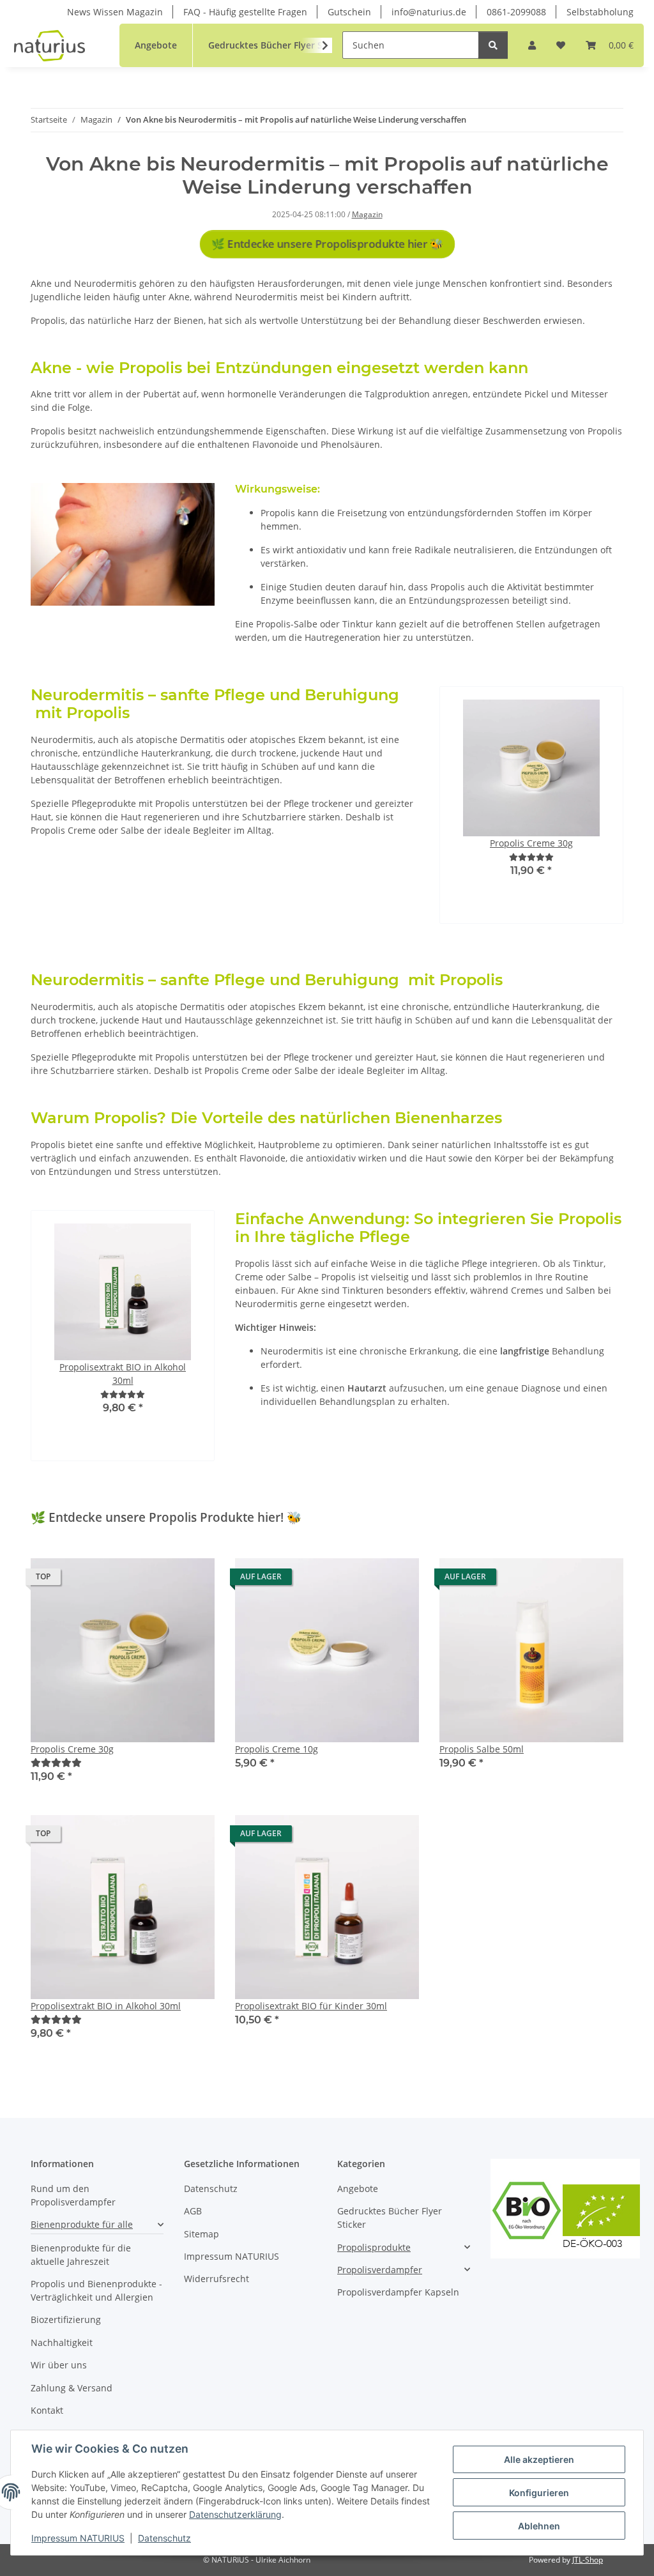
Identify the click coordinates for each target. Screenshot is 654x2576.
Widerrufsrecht (217, 2279)
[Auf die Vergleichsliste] (160, 1580)
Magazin (367, 214)
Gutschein (349, 12)
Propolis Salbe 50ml (482, 1749)
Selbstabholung (600, 12)
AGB (193, 2211)
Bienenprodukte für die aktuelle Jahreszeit (81, 2255)
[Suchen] (493, 45)
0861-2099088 (516, 12)
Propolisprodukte (374, 2247)
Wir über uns (59, 2365)
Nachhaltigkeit (62, 2342)
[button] (532, 45)
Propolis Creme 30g (72, 1749)
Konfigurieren (539, 2493)
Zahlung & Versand (72, 2388)
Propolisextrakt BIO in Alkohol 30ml (106, 2006)
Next (578, 805)
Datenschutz (164, 2538)
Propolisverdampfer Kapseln (398, 2292)
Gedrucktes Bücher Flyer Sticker (390, 2218)
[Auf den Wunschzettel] (193, 1580)
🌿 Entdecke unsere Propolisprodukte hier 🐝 (327, 244)
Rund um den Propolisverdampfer (73, 2195)
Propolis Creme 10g (277, 1749)
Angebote (358, 2189)
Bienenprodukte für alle (82, 2224)
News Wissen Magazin (115, 12)
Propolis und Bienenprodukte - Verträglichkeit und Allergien (96, 2290)
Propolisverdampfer (380, 2270)
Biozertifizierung (66, 2319)
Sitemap (202, 2234)
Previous (484, 805)
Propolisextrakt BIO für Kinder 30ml (311, 2006)
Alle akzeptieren (539, 2459)
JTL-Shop (588, 2560)
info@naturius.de (429, 12)
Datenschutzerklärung (235, 2514)
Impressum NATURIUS (78, 2538)
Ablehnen (539, 2526)
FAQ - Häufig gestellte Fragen (245, 12)
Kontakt (47, 2410)
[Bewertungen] (531, 857)
